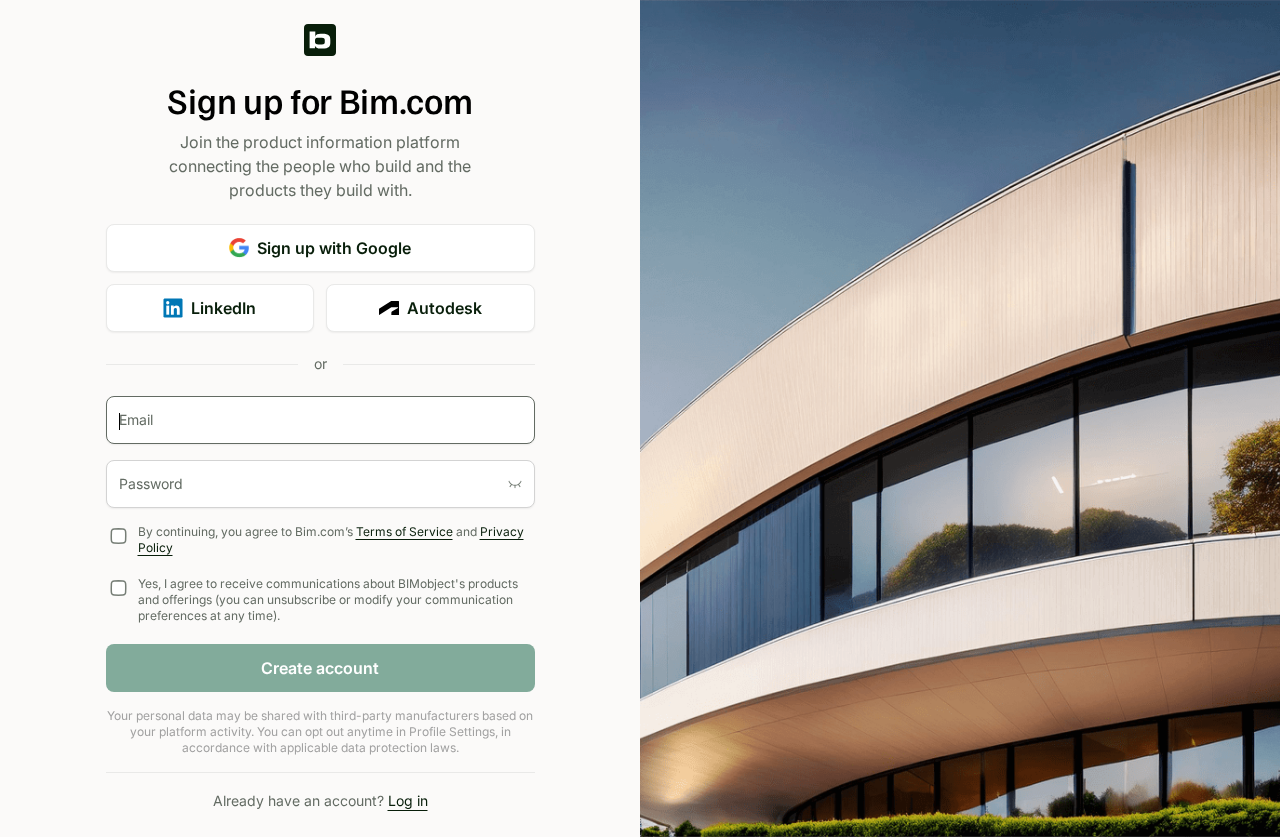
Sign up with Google (334, 248)
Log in (408, 800)
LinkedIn (223, 308)
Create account (320, 668)
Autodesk (444, 308)
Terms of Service (404, 531)
